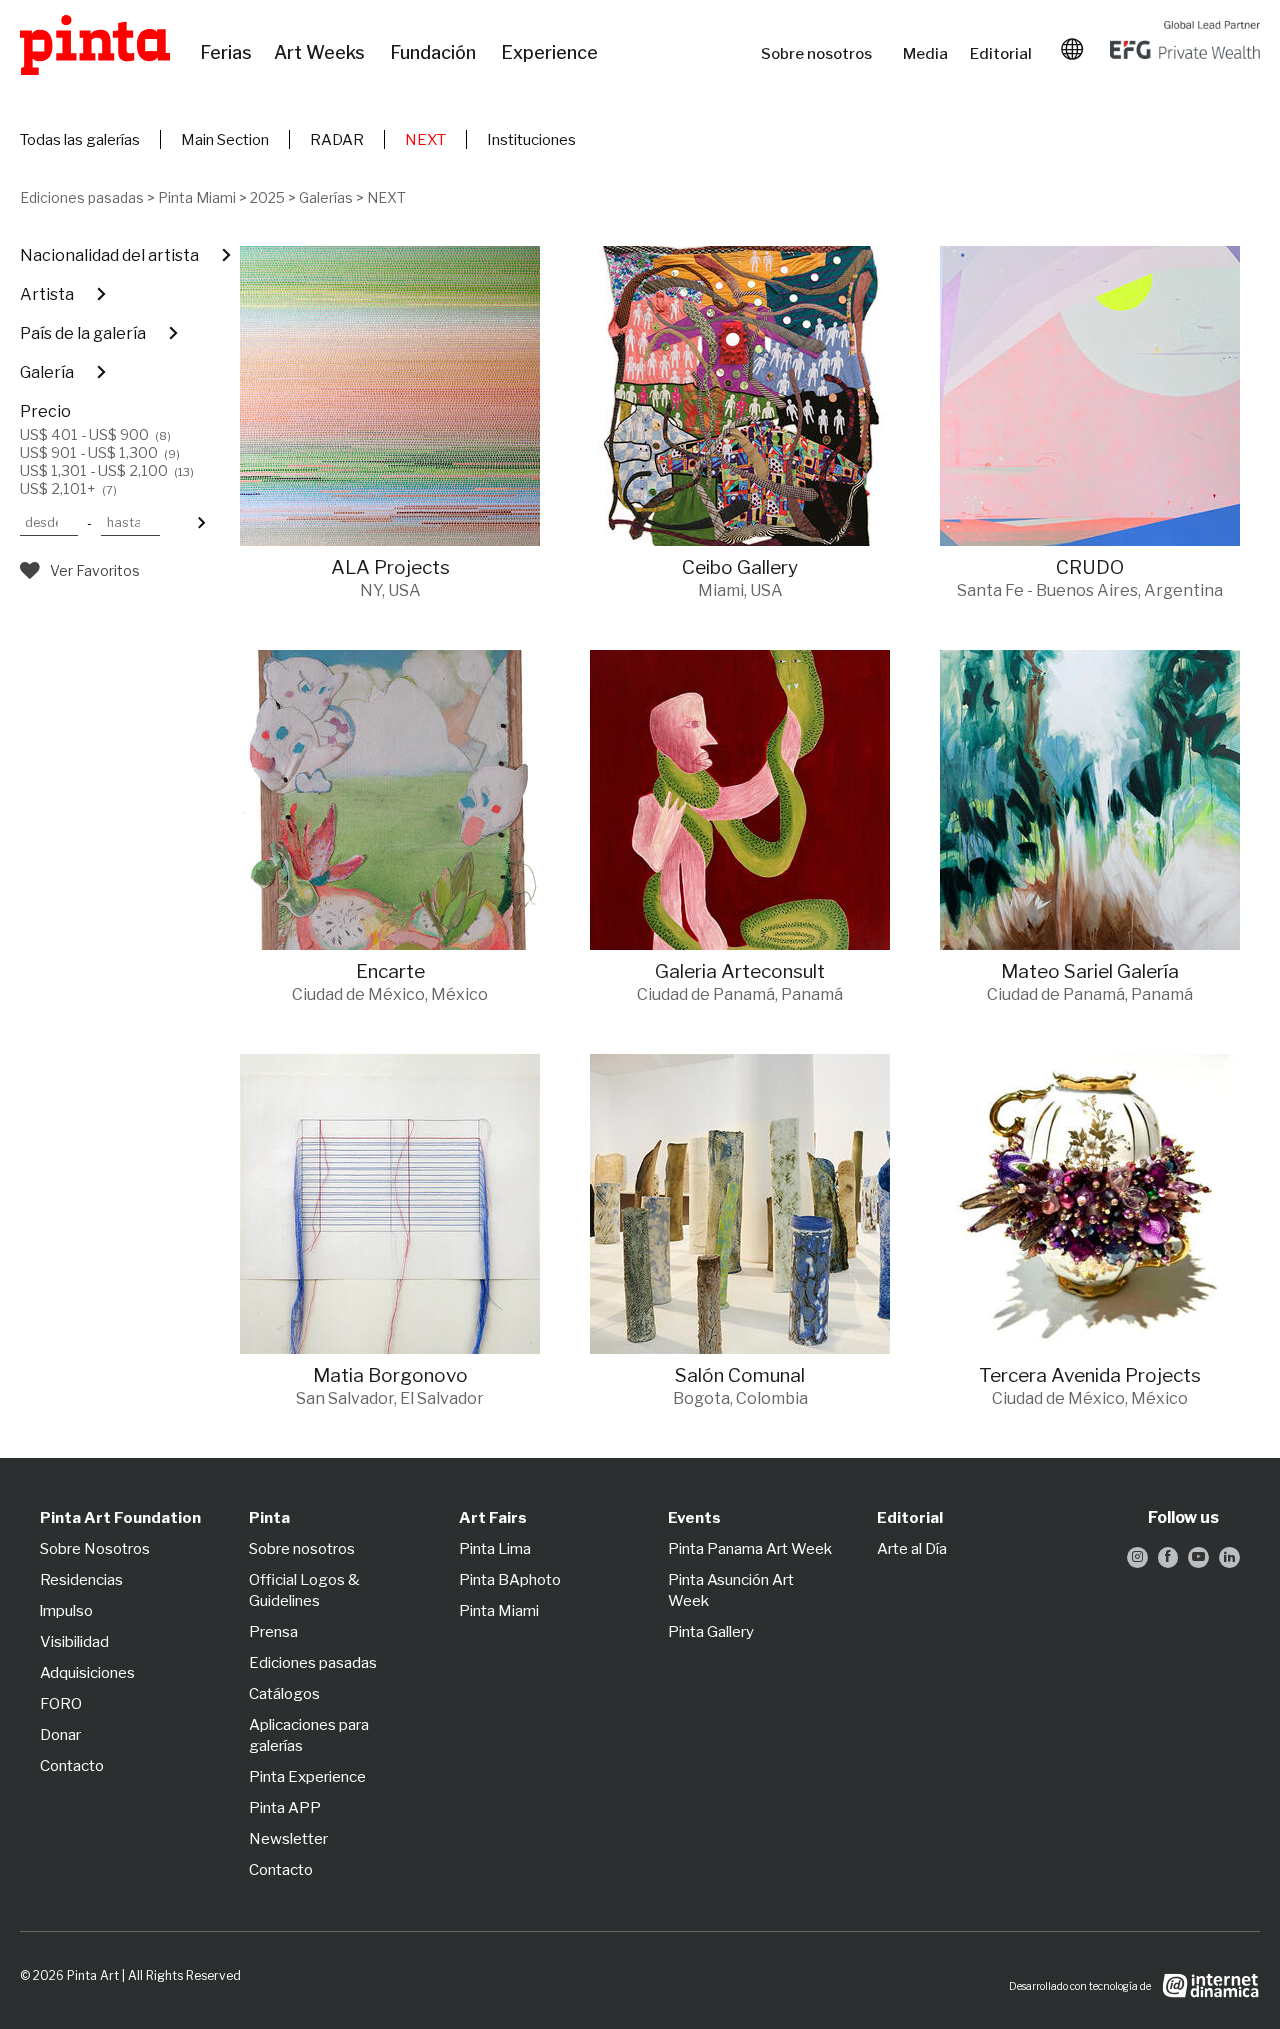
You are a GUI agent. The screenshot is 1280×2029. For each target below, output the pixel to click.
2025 (267, 197)
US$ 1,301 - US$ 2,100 (107, 471)
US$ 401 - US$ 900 (95, 435)
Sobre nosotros (822, 54)
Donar (60, 1735)
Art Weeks (322, 53)
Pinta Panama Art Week (750, 1549)
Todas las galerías (80, 140)
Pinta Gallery (711, 1632)
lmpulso (66, 1611)
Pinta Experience (307, 1777)
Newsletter (288, 1839)
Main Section (225, 140)
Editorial (1003, 54)
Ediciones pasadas (82, 197)
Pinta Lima (495, 1549)
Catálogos (284, 1694)
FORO (61, 1704)
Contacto (72, 1766)
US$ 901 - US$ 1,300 (100, 453)
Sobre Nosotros (95, 1549)
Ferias (227, 53)
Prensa (273, 1632)
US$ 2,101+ (68, 489)
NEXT (425, 140)
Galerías (326, 197)
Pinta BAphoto (510, 1580)
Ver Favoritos (95, 570)
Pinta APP (285, 1808)
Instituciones (531, 140)
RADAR (337, 140)
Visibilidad (74, 1642)
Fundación (435, 53)
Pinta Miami (197, 197)
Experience (551, 53)
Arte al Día (912, 1549)
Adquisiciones (87, 1673)
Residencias (81, 1580)
